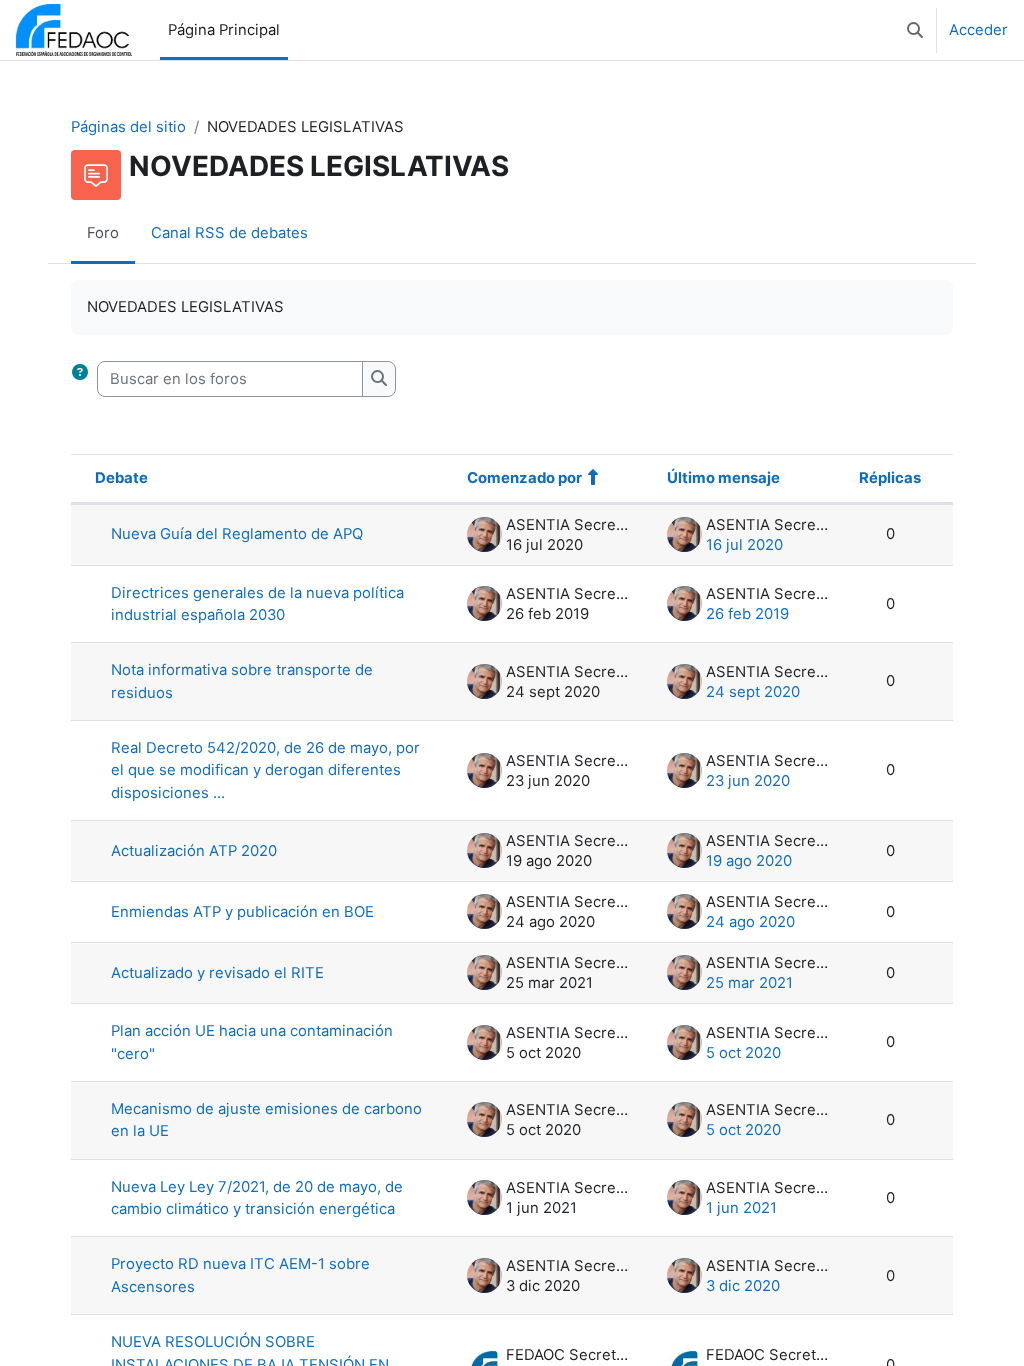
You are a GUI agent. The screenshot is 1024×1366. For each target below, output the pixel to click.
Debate (121, 478)
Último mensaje (723, 478)
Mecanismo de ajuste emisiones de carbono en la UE (266, 1120)
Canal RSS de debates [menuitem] (229, 233)
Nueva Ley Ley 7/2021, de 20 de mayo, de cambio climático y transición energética (257, 1198)
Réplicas (890, 478)
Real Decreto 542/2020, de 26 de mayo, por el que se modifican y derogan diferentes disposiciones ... (265, 770)
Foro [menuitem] (103, 233)
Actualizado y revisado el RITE (217, 973)
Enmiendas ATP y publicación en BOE (242, 912)
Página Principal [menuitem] (224, 30)
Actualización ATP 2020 (194, 851)
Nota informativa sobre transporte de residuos (242, 681)
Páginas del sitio (128, 127)
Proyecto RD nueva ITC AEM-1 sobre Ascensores (240, 1275)
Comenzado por (524, 478)
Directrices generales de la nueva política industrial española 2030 (257, 604)
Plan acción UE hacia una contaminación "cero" (252, 1042)
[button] (915, 30)
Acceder (978, 30)
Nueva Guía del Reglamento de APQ (237, 534)
